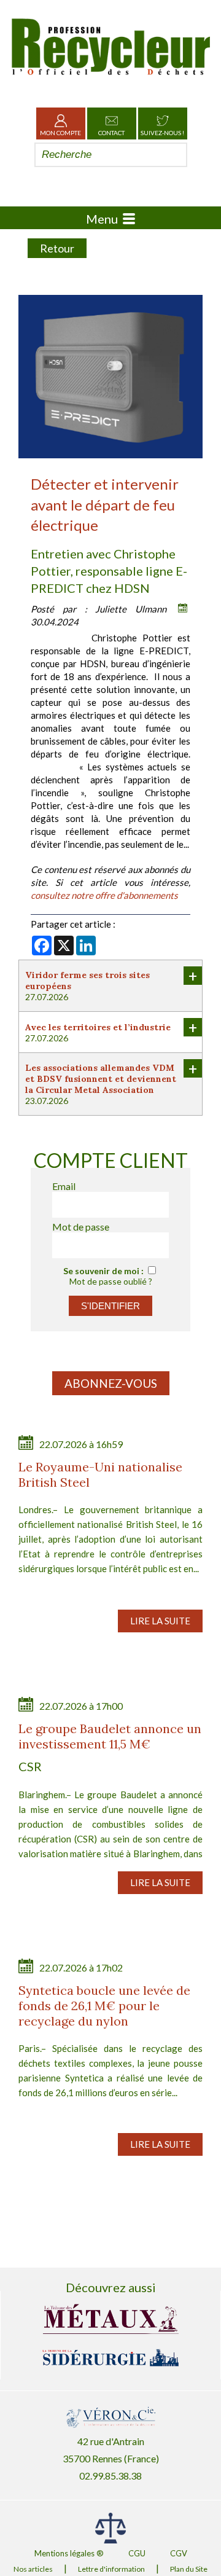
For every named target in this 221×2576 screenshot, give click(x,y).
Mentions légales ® (69, 2553)
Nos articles (33, 2569)
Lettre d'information (111, 2569)
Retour (57, 248)
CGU (137, 2553)
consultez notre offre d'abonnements (104, 895)
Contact (111, 133)
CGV (179, 2553)
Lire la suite (160, 1621)
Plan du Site (189, 2569)
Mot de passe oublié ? (111, 1281)
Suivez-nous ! (162, 133)
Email (64, 1186)
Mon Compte (60, 133)
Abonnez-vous (111, 1383)
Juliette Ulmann (131, 609)
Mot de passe (81, 1227)
